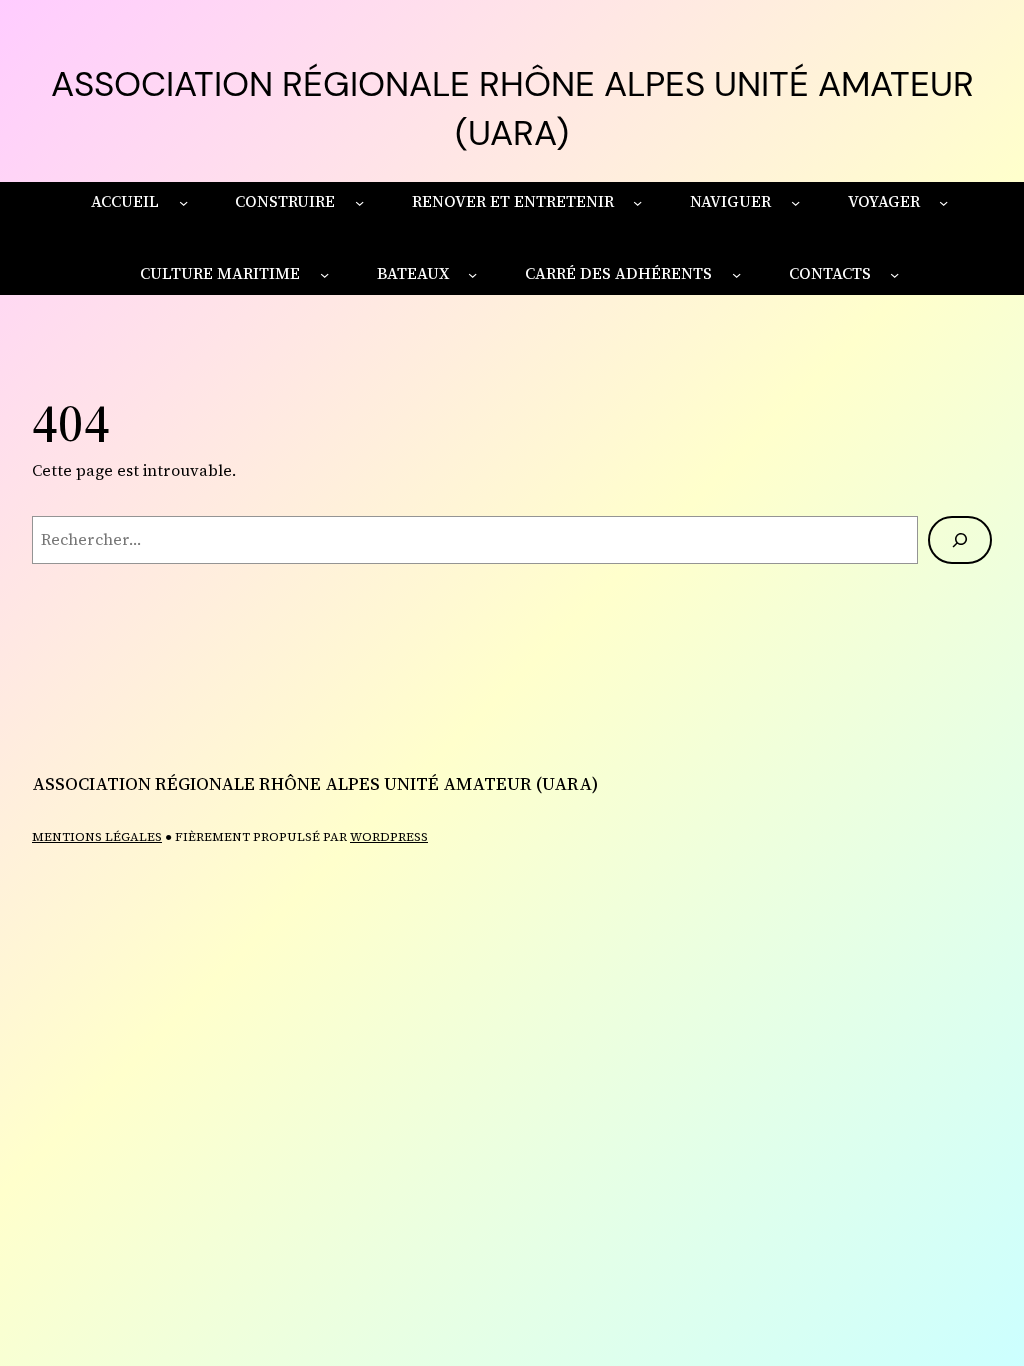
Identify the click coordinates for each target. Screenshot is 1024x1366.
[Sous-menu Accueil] (183, 201)
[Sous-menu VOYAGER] (943, 201)
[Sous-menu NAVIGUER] (795, 201)
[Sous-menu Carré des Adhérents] (736, 274)
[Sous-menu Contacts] (894, 274)
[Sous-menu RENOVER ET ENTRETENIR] (637, 201)
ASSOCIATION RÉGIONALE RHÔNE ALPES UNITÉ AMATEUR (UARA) (315, 784)
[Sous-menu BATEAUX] (472, 274)
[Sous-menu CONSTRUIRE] (359, 201)
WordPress (389, 837)
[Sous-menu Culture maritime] (324, 274)
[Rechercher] (960, 540)
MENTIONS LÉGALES (97, 837)
